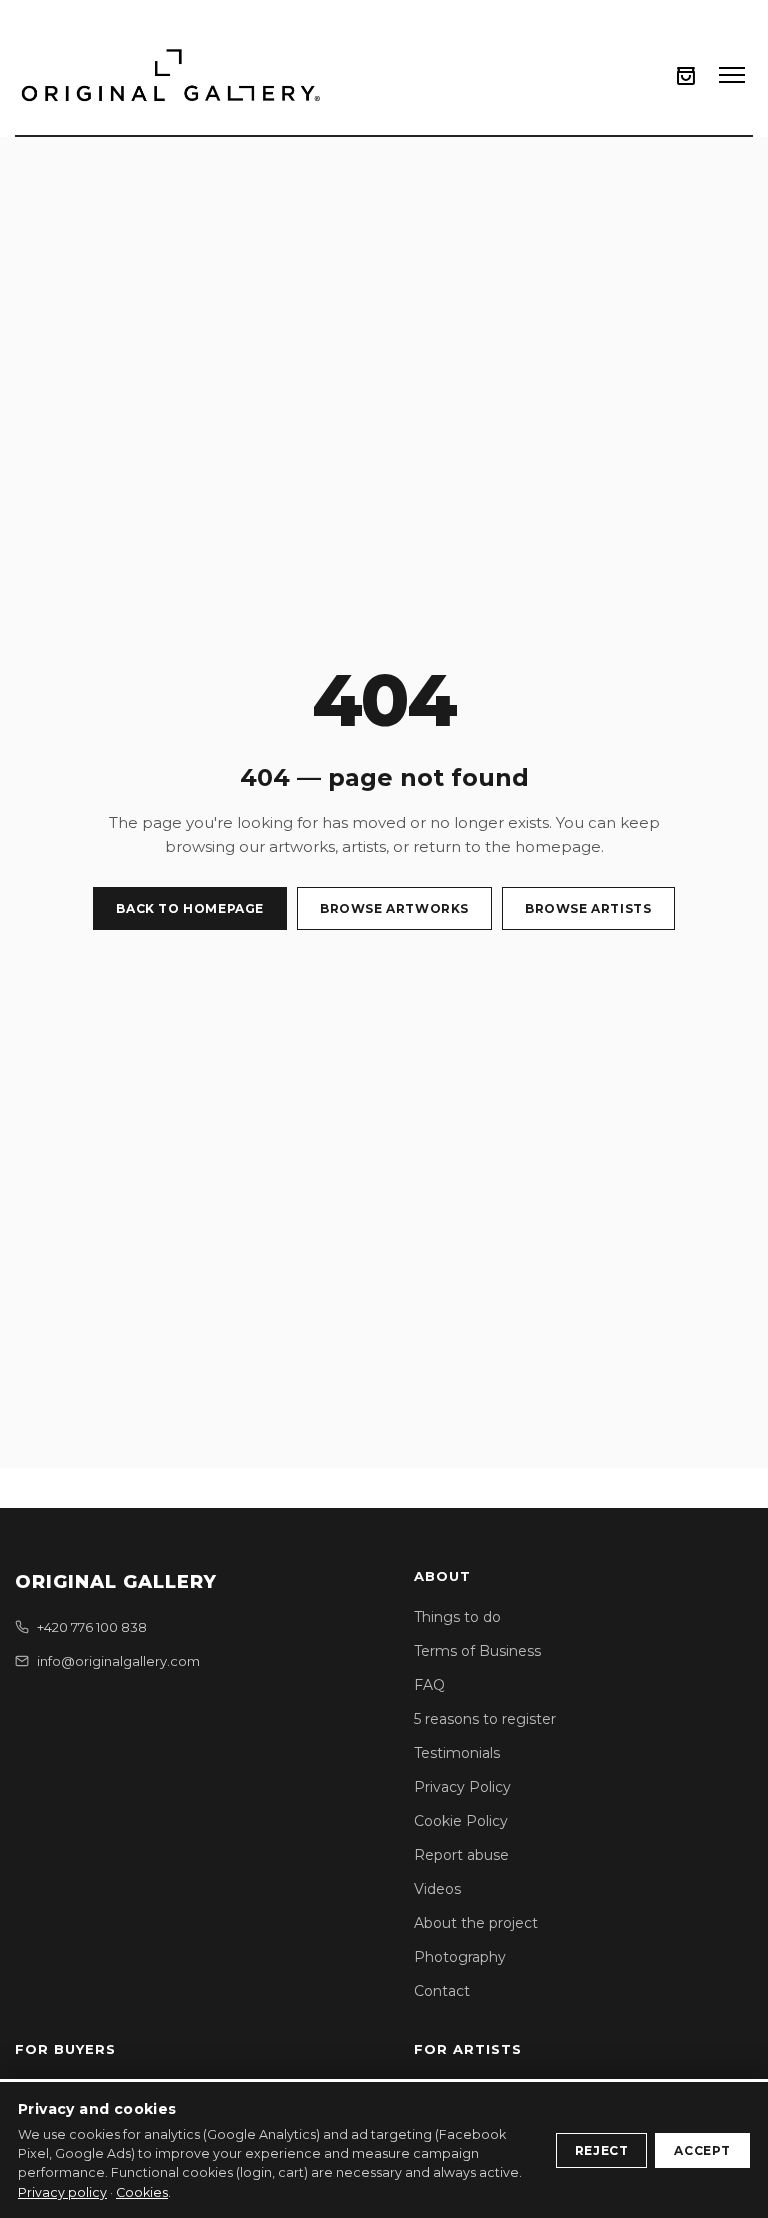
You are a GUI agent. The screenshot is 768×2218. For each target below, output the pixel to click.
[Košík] (686, 75)
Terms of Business (477, 1651)
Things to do (457, 1617)
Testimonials (457, 1753)
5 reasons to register (485, 1719)
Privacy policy (62, 2192)
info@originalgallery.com (118, 1661)
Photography (460, 1957)
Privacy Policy (462, 1787)
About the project (476, 1923)
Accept (702, 2150)
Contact (442, 1991)
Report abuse (461, 1855)
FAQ (429, 1685)
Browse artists (588, 908)
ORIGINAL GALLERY (116, 1582)
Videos (437, 1889)
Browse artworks (394, 908)
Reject (602, 2150)
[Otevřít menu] (732, 75)
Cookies (142, 2192)
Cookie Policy (461, 1821)
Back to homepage (190, 908)
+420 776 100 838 (92, 1627)
